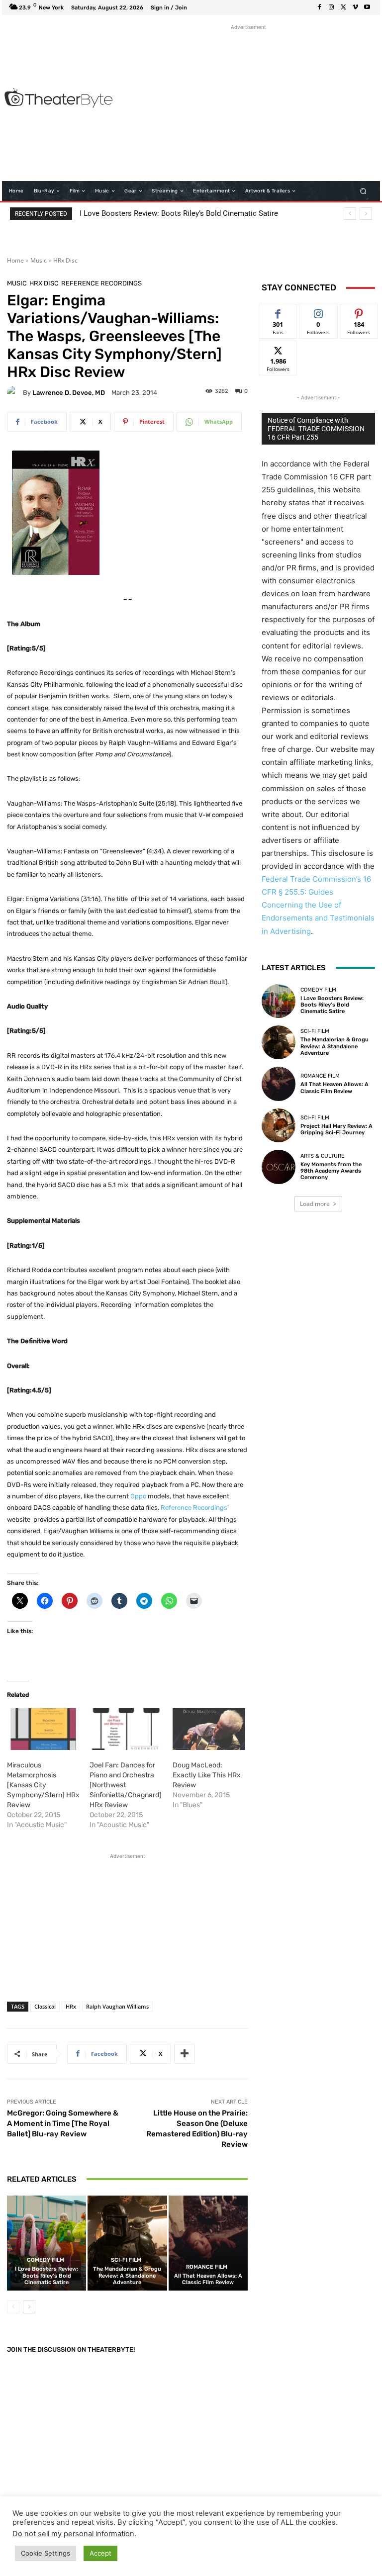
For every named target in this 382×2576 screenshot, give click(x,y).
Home (15, 260)
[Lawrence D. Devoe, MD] (15, 392)
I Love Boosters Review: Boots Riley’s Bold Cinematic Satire (179, 213)
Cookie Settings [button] (46, 2553)
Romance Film (207, 2267)
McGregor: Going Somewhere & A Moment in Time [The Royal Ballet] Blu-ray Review (63, 2123)
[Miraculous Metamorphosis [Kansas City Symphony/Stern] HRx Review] (43, 1729)
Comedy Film (46, 2260)
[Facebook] (319, 7)
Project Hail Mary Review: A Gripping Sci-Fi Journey (336, 1129)
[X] (343, 7)
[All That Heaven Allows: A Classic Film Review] (208, 2243)
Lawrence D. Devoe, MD (69, 393)
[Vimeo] (355, 7)
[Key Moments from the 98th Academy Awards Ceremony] (279, 1167)
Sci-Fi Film (126, 2260)
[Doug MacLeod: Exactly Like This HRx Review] (209, 1729)
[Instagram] (331, 7)
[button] (363, 191)
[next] (366, 214)
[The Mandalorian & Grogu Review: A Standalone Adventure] (127, 2243)
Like (278, 312)
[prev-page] (13, 2307)
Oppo (138, 1496)
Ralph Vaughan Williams (117, 2006)
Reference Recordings (101, 283)
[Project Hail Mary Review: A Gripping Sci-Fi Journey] (279, 1125)
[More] (185, 2054)
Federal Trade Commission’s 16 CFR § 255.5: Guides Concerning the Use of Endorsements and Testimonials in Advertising (318, 905)
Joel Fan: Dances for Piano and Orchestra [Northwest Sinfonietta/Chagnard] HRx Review (126, 1785)
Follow (319, 312)
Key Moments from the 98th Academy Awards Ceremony (331, 1171)
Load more (315, 1204)
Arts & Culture (323, 1156)
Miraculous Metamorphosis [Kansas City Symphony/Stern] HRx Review (43, 1785)
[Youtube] (367, 7)
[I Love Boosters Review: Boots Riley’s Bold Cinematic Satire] (47, 2243)
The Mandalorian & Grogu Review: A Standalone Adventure (127, 2275)
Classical (45, 2006)
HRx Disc (65, 260)
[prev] (350, 214)
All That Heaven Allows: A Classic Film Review (208, 2279)
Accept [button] (100, 2553)
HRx (71, 2006)
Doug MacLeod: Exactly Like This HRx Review (207, 1775)
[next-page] (29, 2307)
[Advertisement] (251, 102)
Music (39, 260)
